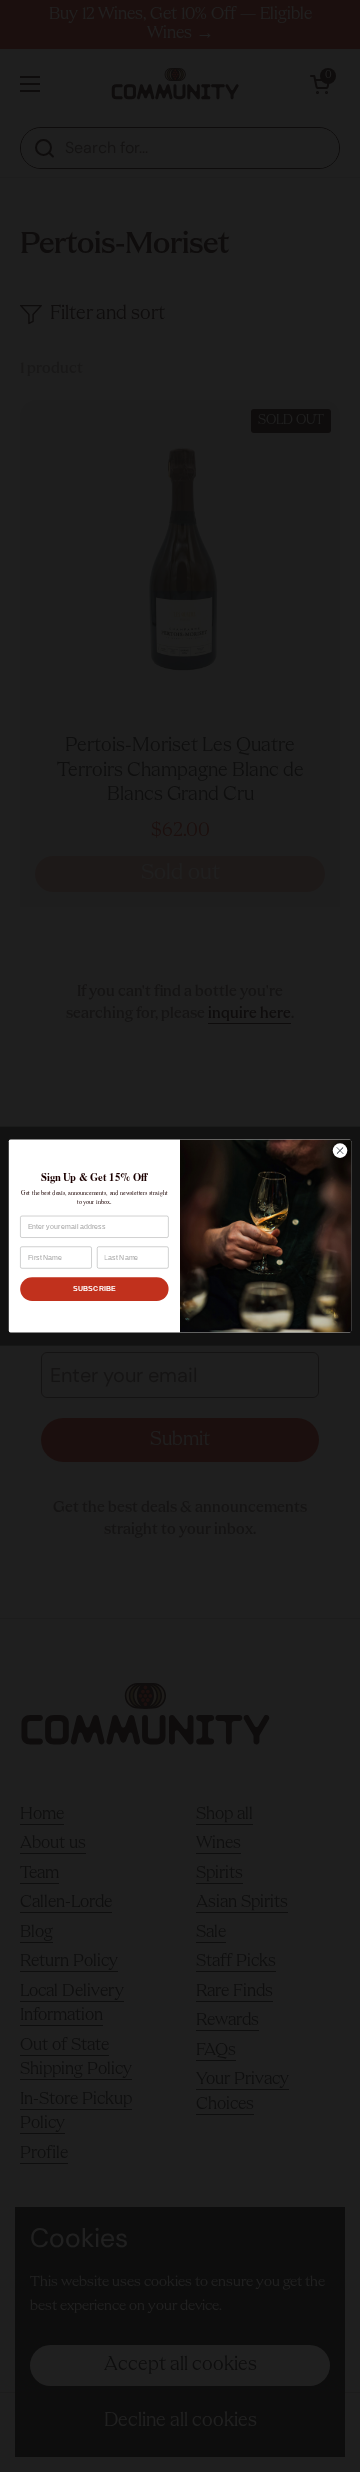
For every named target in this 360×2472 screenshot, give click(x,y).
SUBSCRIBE (94, 1288)
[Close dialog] (339, 1150)
